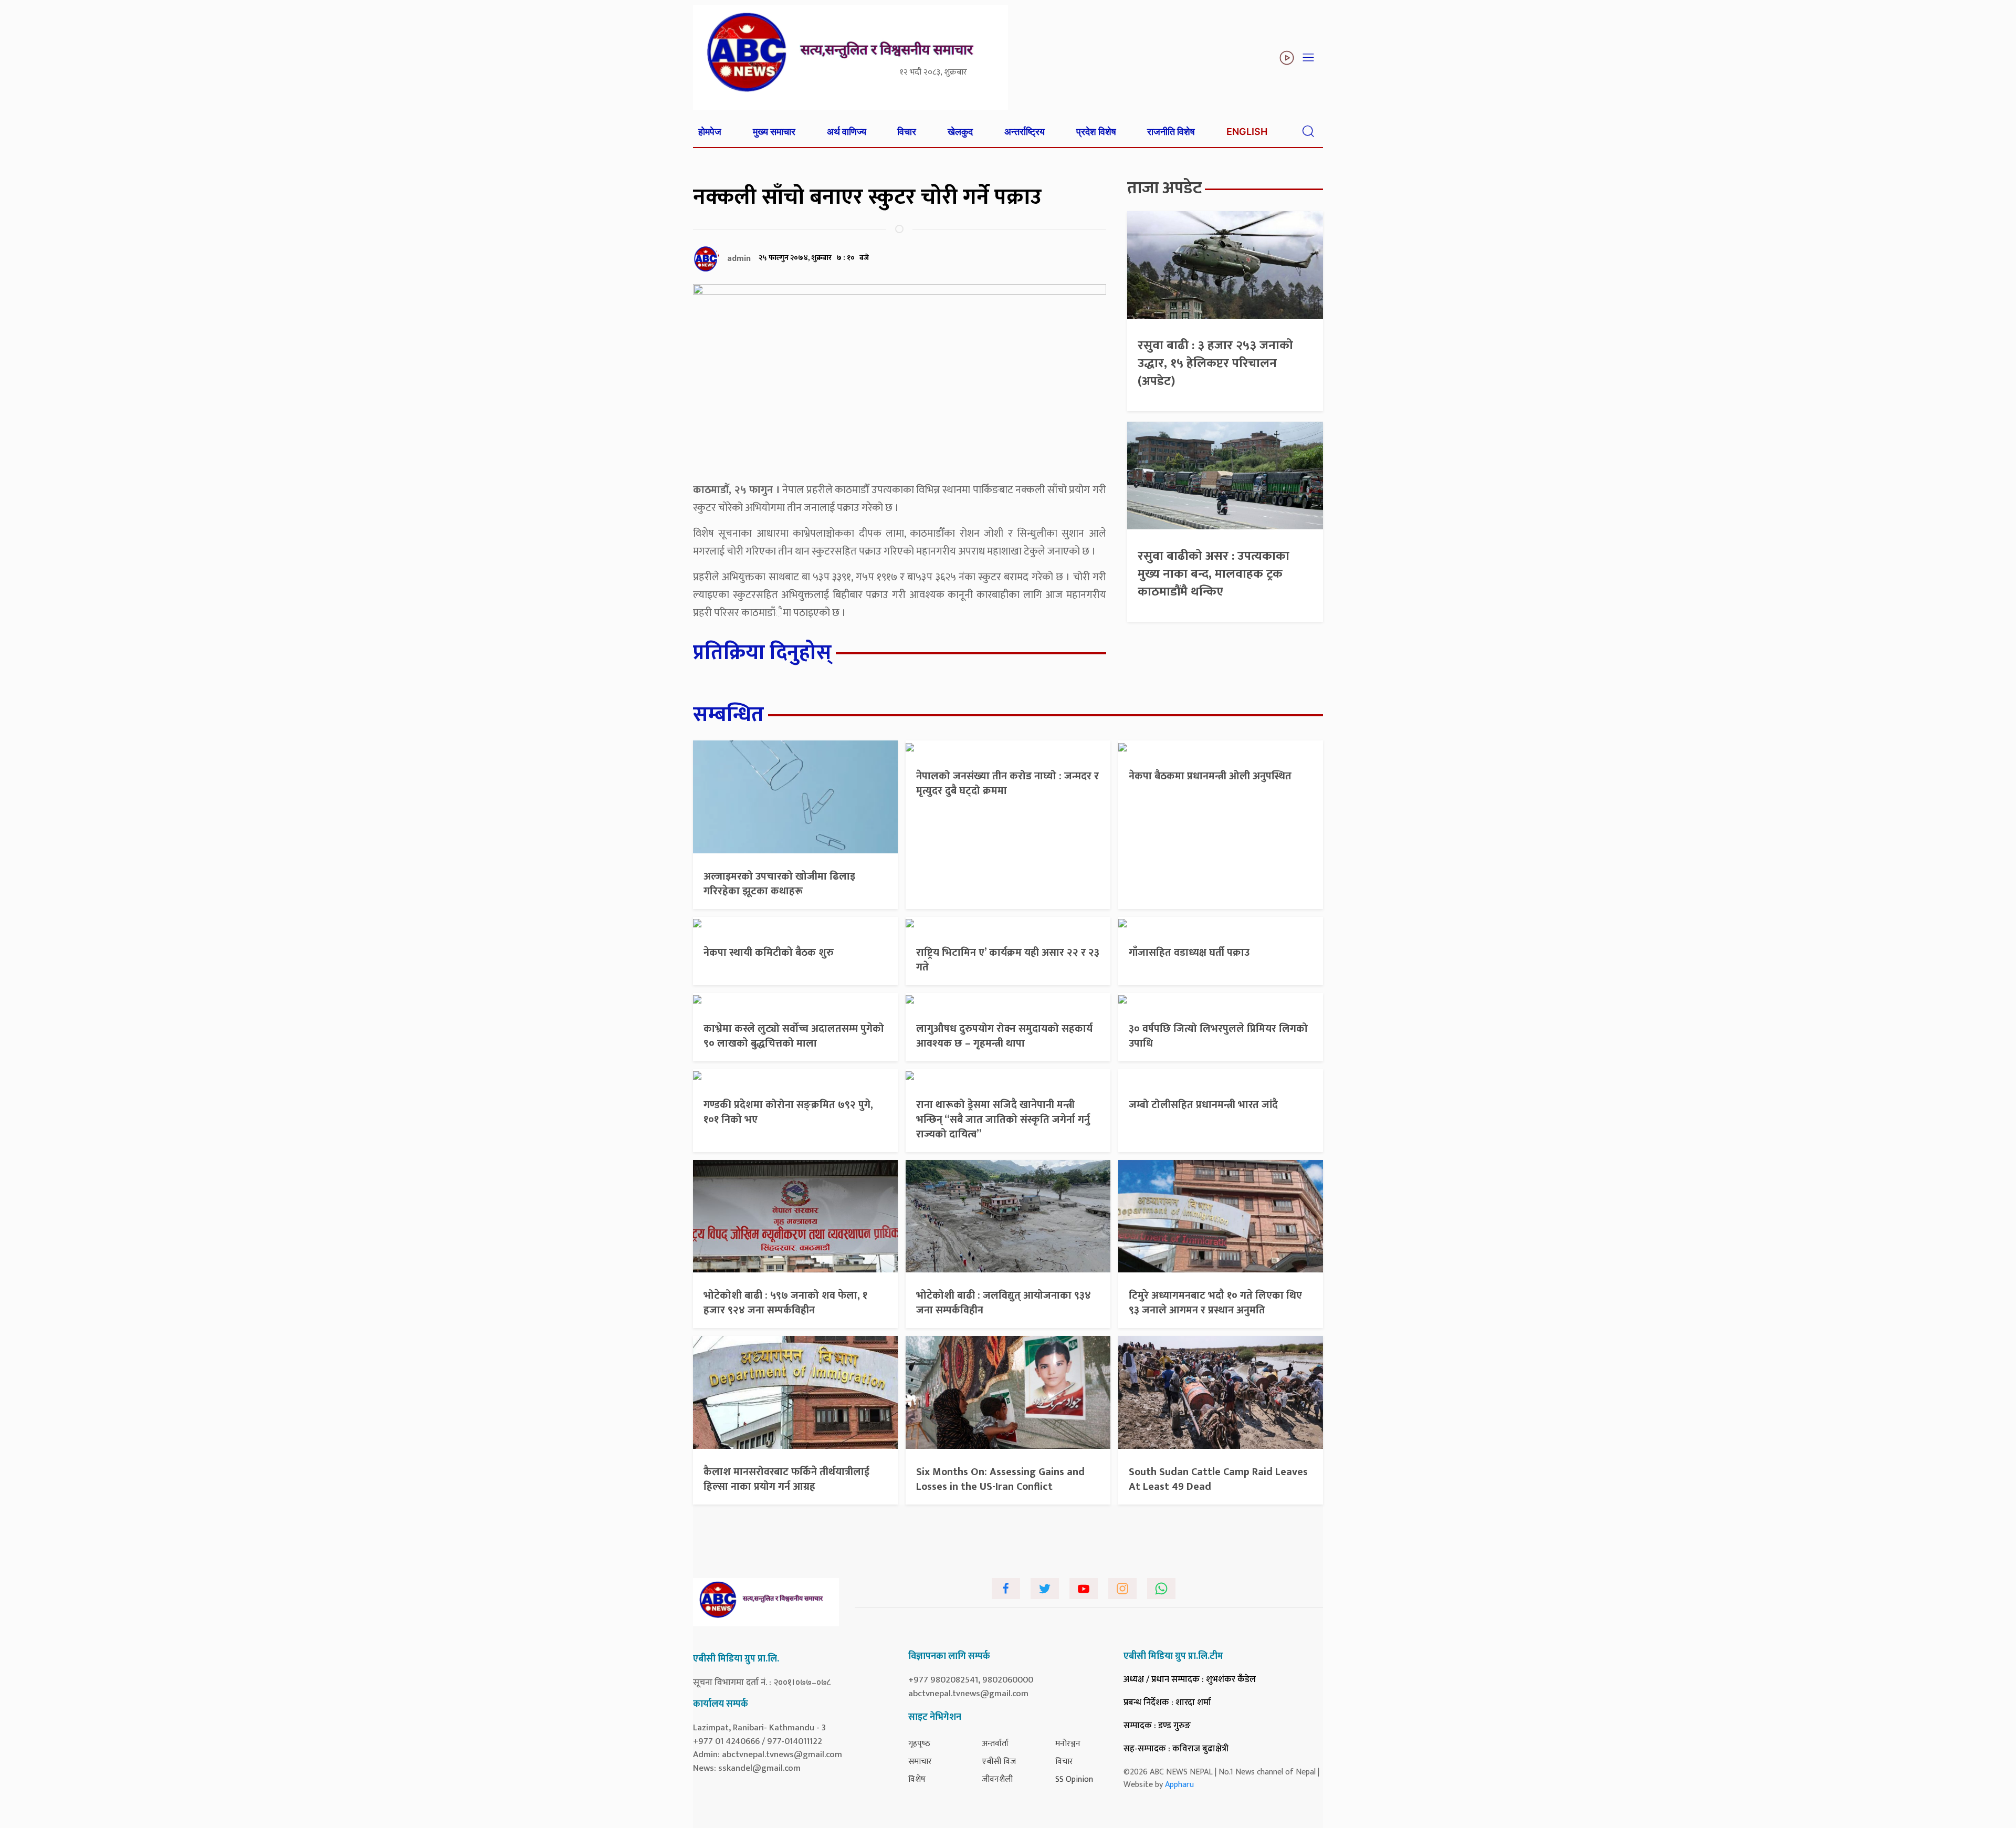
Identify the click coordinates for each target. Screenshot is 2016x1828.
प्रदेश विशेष (1096, 132)
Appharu (1179, 1785)
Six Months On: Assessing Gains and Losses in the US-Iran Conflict (1000, 1479)
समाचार (920, 1762)
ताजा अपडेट (1164, 188)
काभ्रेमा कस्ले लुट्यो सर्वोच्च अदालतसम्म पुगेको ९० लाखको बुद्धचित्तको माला (794, 1036)
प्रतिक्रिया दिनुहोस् (762, 653)
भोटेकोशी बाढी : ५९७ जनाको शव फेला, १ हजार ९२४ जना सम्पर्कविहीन (785, 1303)
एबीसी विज (999, 1762)
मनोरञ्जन (1068, 1744)
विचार (907, 132)
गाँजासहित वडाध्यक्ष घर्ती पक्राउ (1189, 953)
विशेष (917, 1779)
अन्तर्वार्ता (995, 1744)
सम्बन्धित (728, 715)
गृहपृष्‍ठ (919, 1744)
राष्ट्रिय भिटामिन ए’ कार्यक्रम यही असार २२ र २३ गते (1008, 960)
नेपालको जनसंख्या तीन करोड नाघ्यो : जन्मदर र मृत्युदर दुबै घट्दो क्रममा (1007, 784)
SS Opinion (1074, 1779)
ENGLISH (1247, 132)
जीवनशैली (997, 1779)
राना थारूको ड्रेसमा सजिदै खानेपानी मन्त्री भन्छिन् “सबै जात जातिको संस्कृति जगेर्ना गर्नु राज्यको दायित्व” (1003, 1120)
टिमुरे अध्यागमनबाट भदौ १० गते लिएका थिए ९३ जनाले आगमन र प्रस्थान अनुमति (1215, 1303)
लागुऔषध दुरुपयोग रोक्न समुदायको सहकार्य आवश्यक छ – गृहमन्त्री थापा (1004, 1036)
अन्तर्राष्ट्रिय (1025, 132)
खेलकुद (960, 132)
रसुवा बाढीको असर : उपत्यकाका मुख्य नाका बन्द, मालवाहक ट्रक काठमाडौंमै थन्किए (1214, 574)
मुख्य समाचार (774, 132)
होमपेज (710, 132)
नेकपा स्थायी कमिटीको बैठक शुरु (769, 953)
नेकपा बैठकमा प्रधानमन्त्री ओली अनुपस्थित (1210, 776)
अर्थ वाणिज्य (847, 132)
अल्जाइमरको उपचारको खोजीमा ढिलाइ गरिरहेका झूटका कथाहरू (779, 884)
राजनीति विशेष (1171, 132)
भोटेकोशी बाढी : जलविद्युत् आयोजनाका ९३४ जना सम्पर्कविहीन (1004, 1303)
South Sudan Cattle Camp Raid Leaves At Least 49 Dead (1218, 1479)
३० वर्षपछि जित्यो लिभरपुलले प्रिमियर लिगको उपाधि (1218, 1036)
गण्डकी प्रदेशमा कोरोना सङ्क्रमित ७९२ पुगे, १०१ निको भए (788, 1112)
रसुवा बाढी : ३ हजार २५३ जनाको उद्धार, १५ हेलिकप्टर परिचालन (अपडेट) (1215, 363)
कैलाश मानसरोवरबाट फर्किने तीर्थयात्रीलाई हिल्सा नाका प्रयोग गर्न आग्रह (786, 1479)
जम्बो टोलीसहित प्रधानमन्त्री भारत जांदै (1203, 1105)
